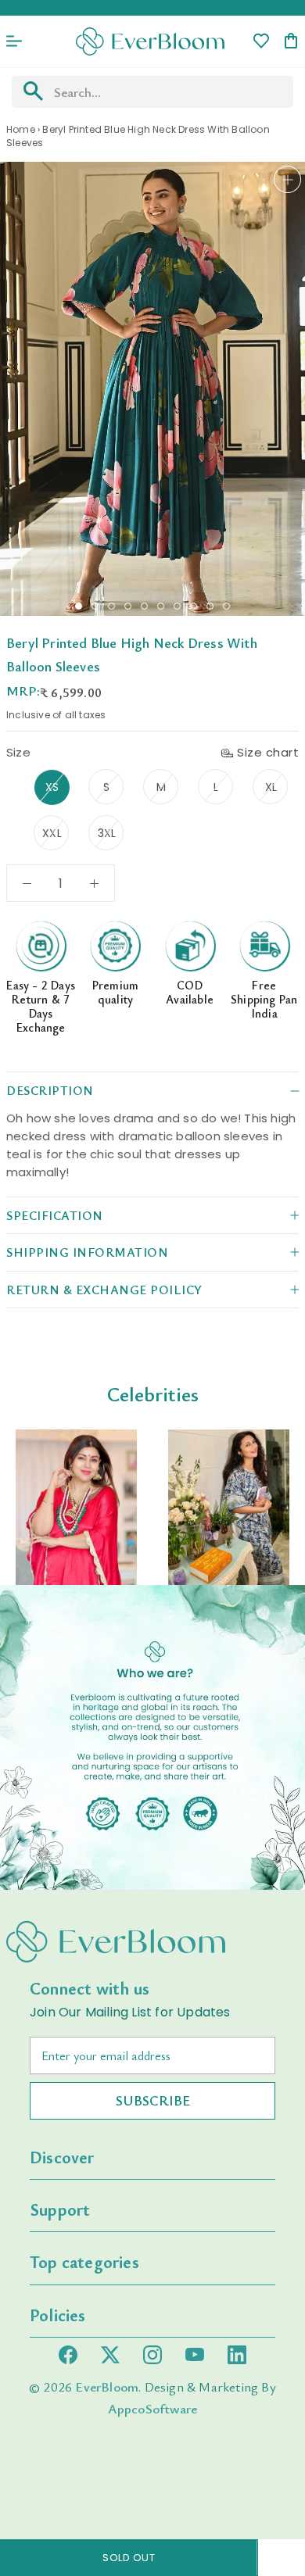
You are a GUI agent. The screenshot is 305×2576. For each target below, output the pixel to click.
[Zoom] (287, 179)
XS (52, 787)
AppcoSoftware (153, 2408)
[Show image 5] (144, 606)
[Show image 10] (226, 606)
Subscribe (153, 2100)
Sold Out (129, 2558)
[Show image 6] (161, 606)
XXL (52, 833)
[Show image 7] (177, 606)
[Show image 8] (194, 606)
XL (271, 787)
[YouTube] (195, 2354)
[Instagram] (152, 2355)
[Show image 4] (128, 606)
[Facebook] (68, 2355)
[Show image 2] (95, 606)
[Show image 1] (79, 606)
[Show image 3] (111, 606)
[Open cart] (291, 42)
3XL (107, 833)
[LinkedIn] (237, 2355)
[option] (76, 1507)
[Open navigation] (14, 41)
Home (21, 129)
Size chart (268, 752)
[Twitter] (110, 2355)
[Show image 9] (210, 606)
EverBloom (107, 2386)
